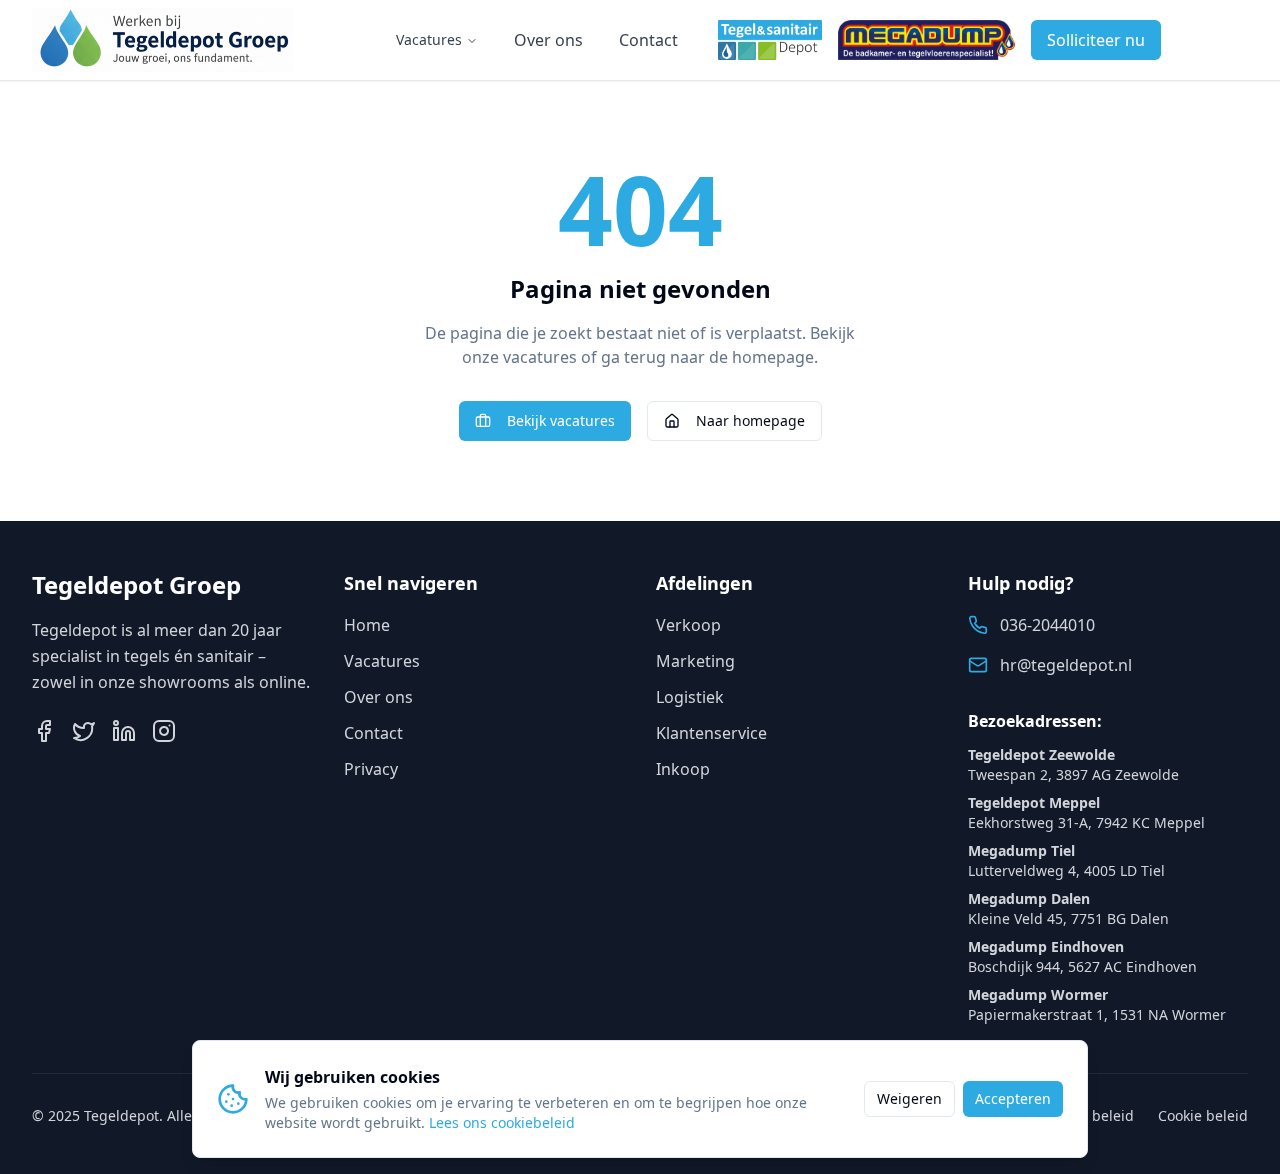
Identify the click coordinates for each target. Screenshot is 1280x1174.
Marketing (695, 661)
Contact (648, 40)
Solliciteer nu (1096, 40)
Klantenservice (711, 733)
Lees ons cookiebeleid (502, 1122)
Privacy (371, 769)
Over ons (548, 40)
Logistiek (690, 697)
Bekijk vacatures (561, 420)
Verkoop (688, 625)
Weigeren (909, 1098)
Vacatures (429, 39)
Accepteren (1013, 1098)
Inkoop (683, 769)
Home (367, 625)
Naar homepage (750, 420)
